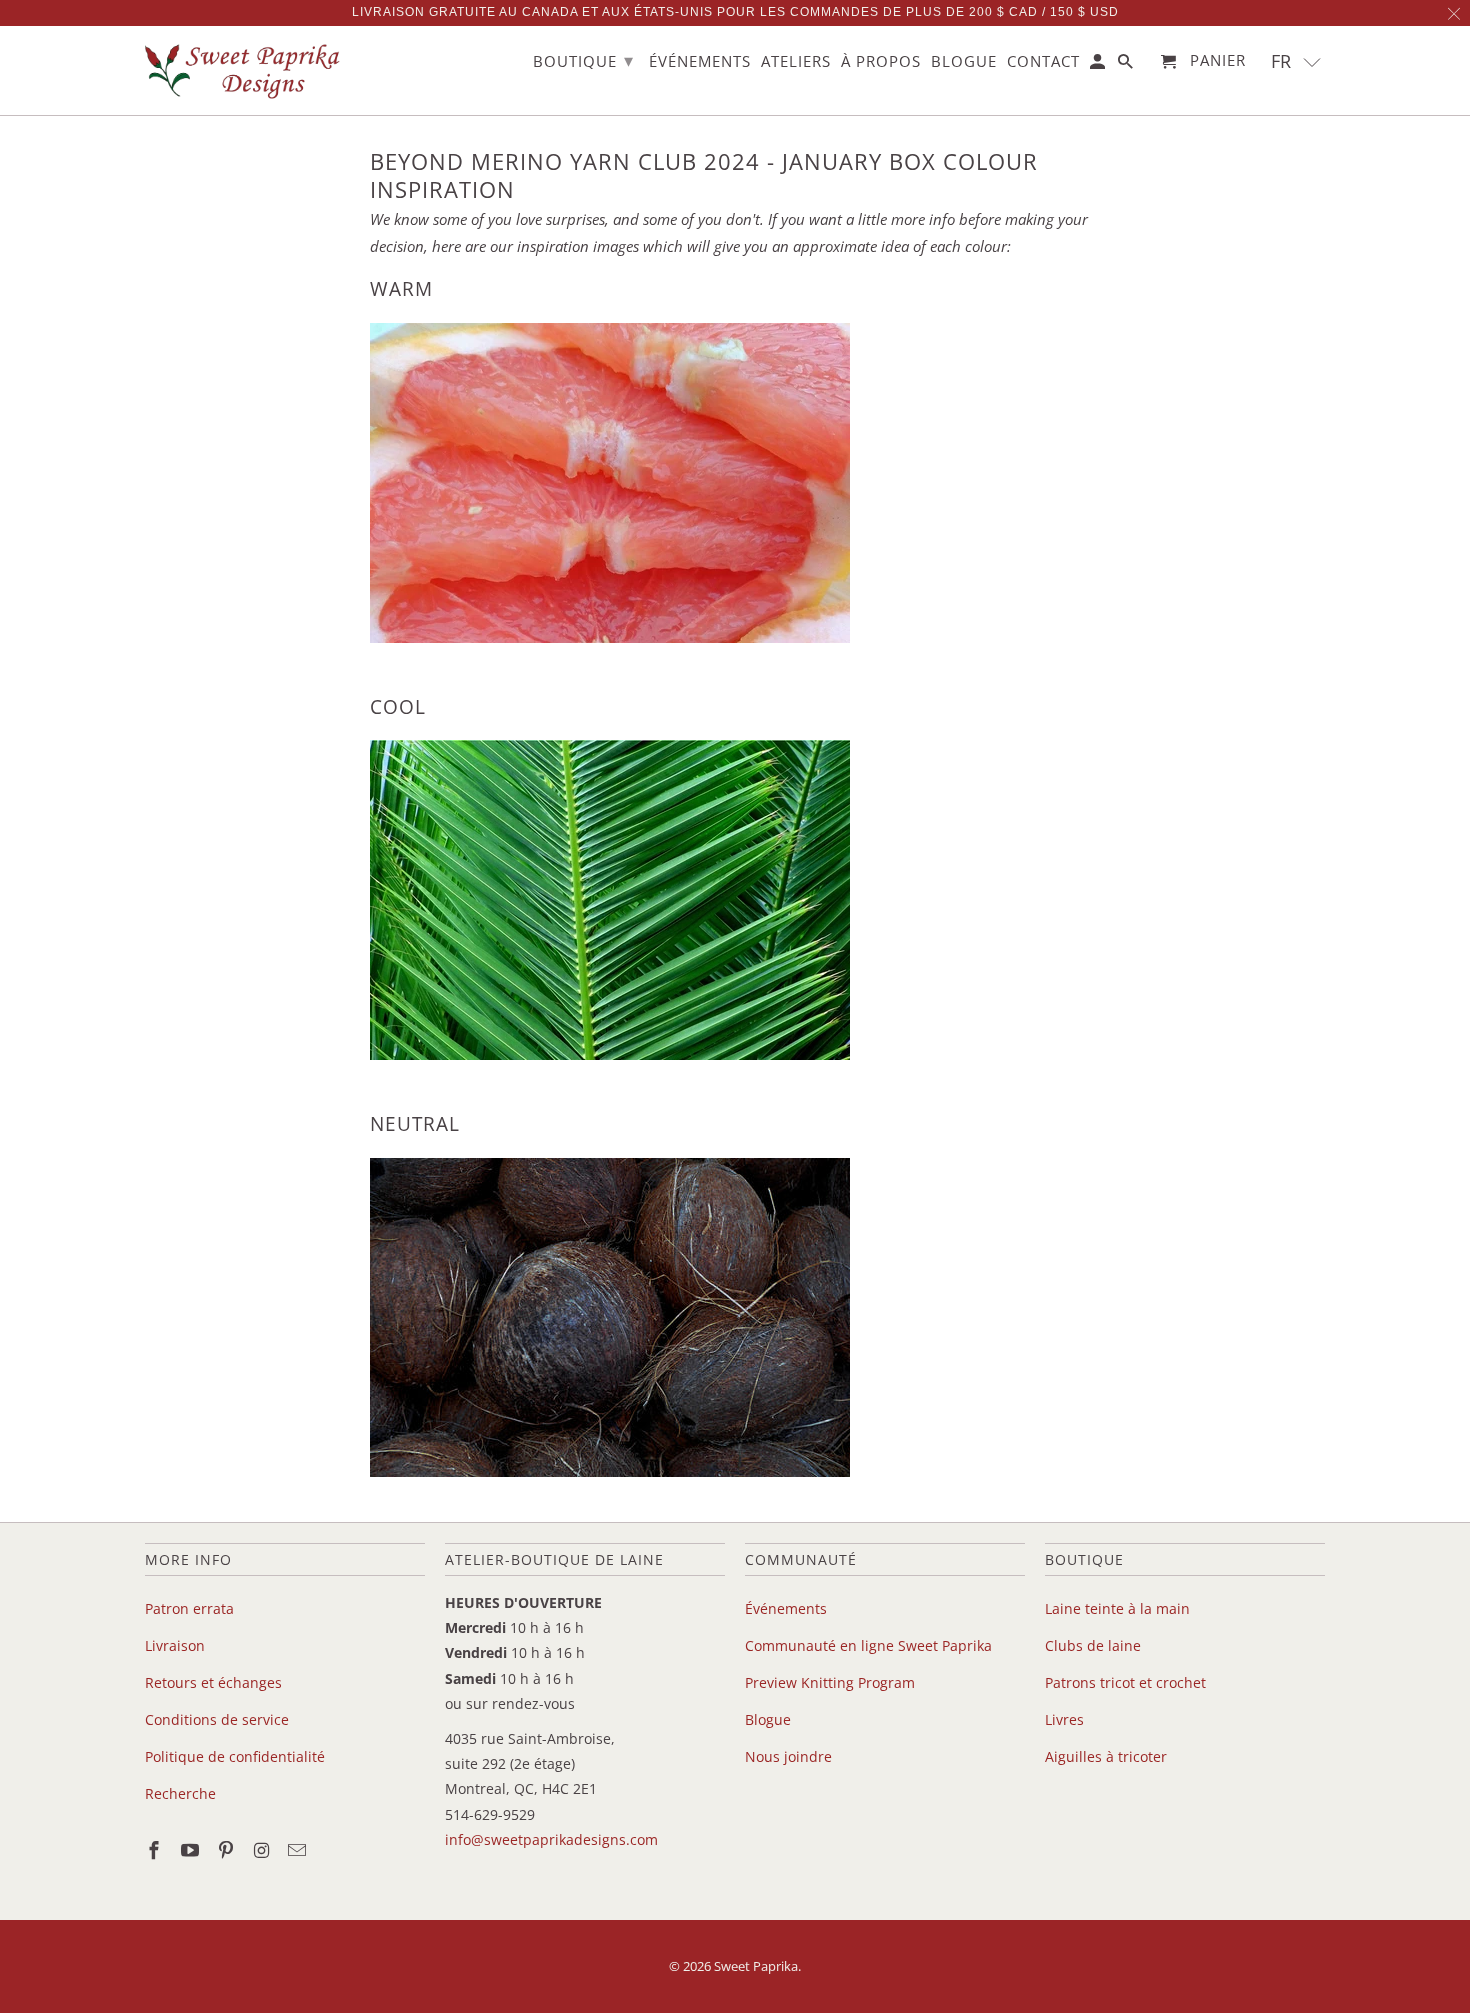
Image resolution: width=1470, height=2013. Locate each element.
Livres (1064, 1719)
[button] (1296, 61)
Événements (786, 1608)
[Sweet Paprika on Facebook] (156, 1850)
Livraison (175, 1645)
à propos (881, 62)
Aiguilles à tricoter (1106, 1756)
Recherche (180, 1793)
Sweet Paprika (756, 1966)
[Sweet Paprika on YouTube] (192, 1850)
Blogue (768, 1719)
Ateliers (796, 62)
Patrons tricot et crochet (1125, 1682)
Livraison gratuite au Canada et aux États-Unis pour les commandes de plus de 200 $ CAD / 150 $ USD (735, 12)
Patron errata (189, 1608)
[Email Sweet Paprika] (299, 1850)
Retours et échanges (213, 1682)
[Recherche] (1127, 65)
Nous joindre (788, 1756)
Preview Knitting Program (830, 1682)
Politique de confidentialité (235, 1756)
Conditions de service (217, 1719)
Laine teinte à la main (1117, 1608)
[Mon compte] (1099, 65)
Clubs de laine (1093, 1645)
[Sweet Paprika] (245, 70)
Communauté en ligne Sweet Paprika (868, 1645)
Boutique (583, 60)
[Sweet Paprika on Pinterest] (228, 1850)
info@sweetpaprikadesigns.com (551, 1839)
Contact (1043, 62)
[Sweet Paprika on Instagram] (263, 1850)
